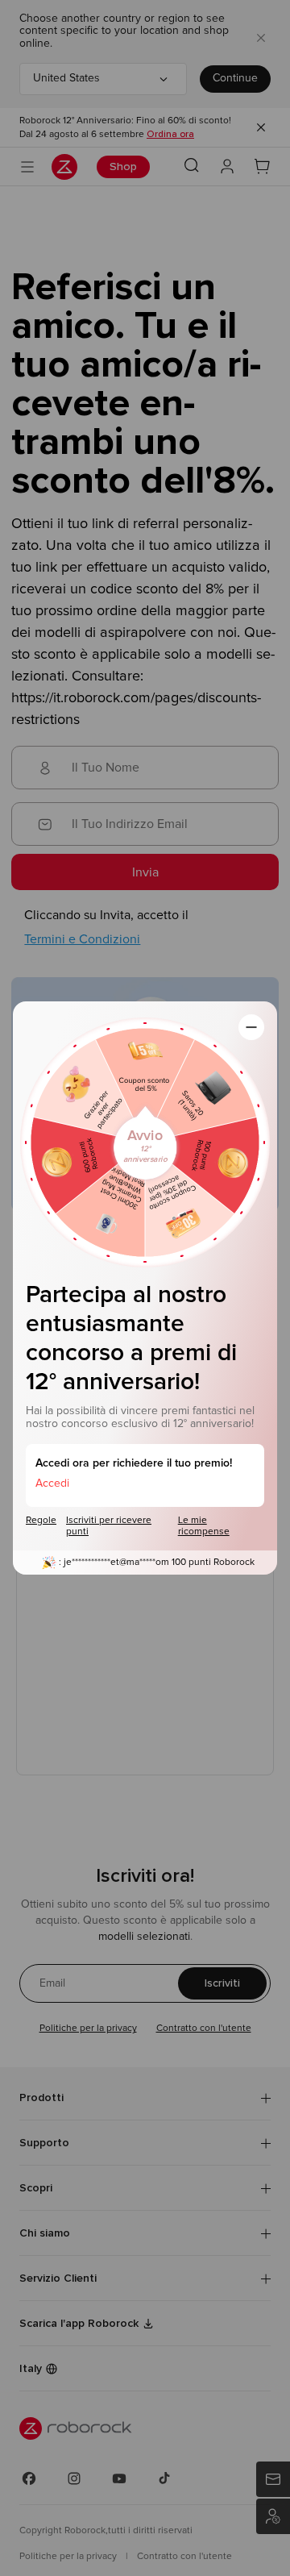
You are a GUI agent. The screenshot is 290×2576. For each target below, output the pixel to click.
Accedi (52, 1484)
